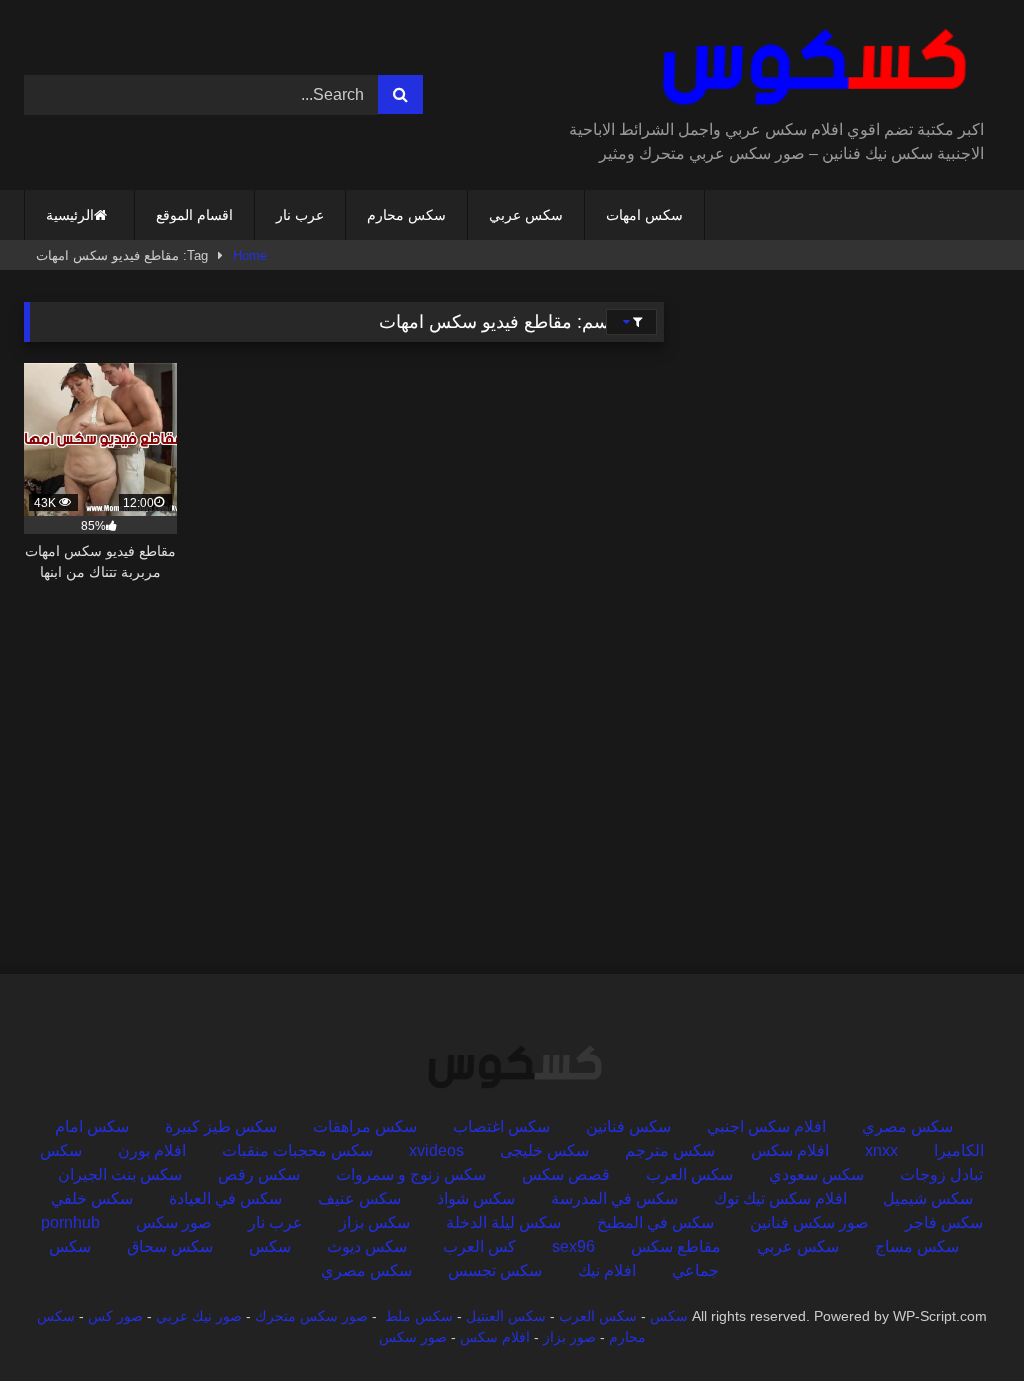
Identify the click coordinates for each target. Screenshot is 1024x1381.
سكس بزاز (374, 1222)
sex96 (573, 1246)
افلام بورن (152, 1150)
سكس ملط (419, 1316)
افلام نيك (607, 1270)
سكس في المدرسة (614, 1198)
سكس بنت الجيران (120, 1174)
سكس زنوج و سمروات (411, 1174)
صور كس (115, 1316)
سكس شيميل (928, 1198)
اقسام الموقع (194, 215)
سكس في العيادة (225, 1198)
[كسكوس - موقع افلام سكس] (779, 67)
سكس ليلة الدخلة (503, 1222)
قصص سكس (566, 1174)
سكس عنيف (359, 1198)
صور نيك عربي (199, 1316)
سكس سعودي (816, 1174)
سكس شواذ (476, 1198)
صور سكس (174, 1222)
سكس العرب (689, 1174)
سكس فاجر (944, 1222)
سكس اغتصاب (501, 1126)
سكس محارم (406, 215)
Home (250, 255)
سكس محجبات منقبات (297, 1150)
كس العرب (479, 1246)
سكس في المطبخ (655, 1222)
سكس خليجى (544, 1150)
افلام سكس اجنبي (766, 1126)
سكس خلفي (92, 1198)
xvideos (436, 1150)
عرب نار (300, 215)
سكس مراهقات (365, 1126)
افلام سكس (790, 1150)
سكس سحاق (170, 1246)
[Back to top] (962, 1321)
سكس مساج (917, 1246)
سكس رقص (259, 1174)
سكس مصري (907, 1126)
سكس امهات (644, 215)
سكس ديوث (367, 1246)
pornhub (70, 1222)
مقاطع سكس (676, 1246)
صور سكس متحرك (311, 1316)
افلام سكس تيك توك (780, 1198)
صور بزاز (569, 1337)
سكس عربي (526, 215)
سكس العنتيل (506, 1316)
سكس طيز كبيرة (221, 1126)
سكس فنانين (628, 1126)
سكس (270, 1246)
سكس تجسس (495, 1270)
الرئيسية (70, 215)
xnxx (881, 1150)
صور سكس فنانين (809, 1222)
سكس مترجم (670, 1150)
